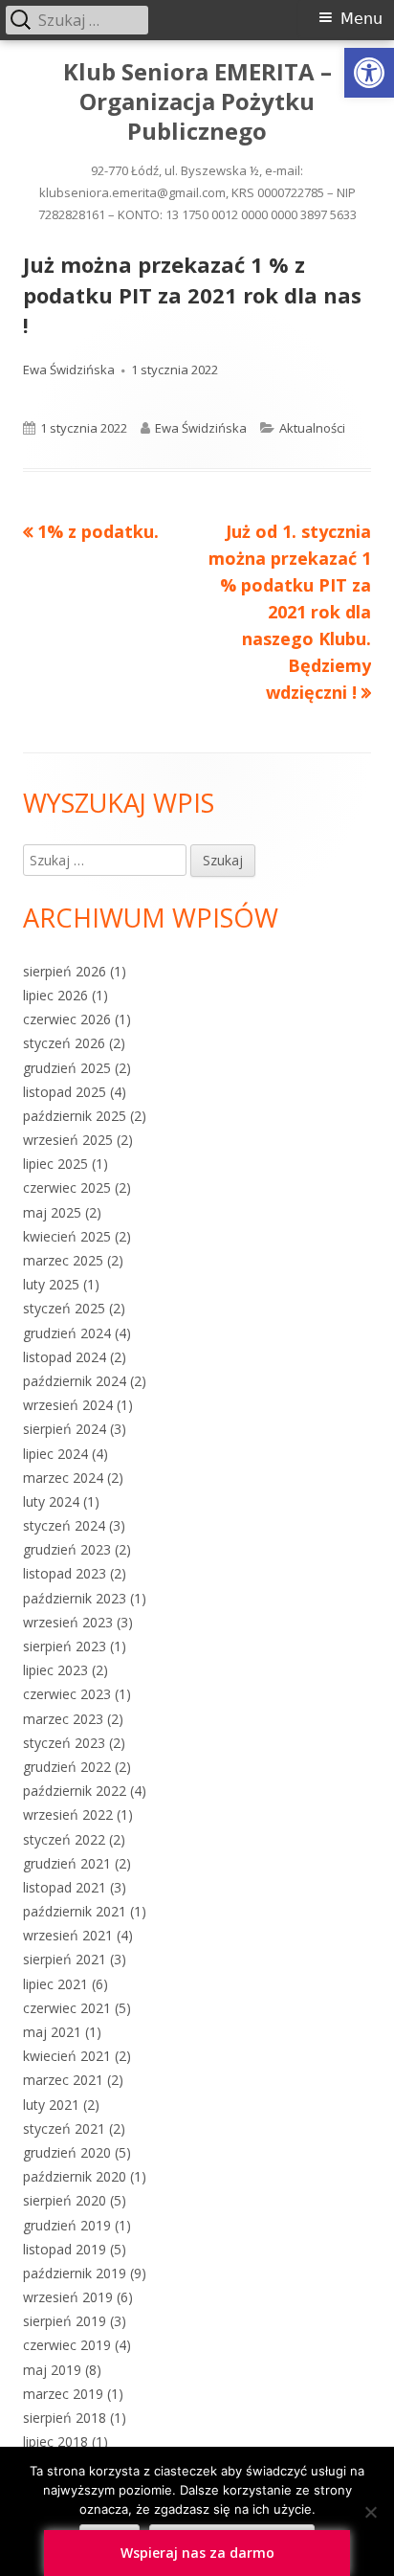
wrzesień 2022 (68, 1814)
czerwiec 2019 (67, 2345)
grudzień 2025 (67, 1068)
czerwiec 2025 (67, 1187)
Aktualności (312, 428)
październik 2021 (75, 1911)
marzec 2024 (63, 1478)
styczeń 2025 (64, 1308)
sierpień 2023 (65, 1646)
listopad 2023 (65, 1573)
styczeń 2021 (64, 2128)
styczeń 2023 (64, 1743)
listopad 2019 (65, 2249)
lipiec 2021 (55, 1984)
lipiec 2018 (55, 2442)
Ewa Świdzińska (69, 370)
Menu (361, 19)
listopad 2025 (65, 1092)
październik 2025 (75, 1116)
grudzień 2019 (67, 2225)
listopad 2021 (65, 1887)
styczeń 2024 (64, 1525)
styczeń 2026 (64, 1043)
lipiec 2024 (55, 1454)
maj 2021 (52, 2032)
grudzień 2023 (67, 1549)
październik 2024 (75, 1381)
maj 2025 (52, 1212)
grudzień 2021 (67, 1863)
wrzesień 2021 (68, 1935)
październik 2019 (75, 2273)
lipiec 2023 (55, 1670)
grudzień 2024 (67, 1333)
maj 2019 (52, 2370)
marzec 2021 (63, 2080)
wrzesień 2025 (68, 1140)
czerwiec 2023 (67, 1694)
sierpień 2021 (65, 1959)
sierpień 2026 (65, 971)
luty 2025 (51, 1284)
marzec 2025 (63, 1260)
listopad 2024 (65, 1357)
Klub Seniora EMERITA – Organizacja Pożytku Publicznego (197, 102)
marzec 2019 (63, 2394)
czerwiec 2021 (67, 2008)
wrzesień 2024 (68, 1405)
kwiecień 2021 (67, 2056)
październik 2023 (75, 1598)
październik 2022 (75, 1791)
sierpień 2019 (65, 2321)
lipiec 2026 (55, 995)
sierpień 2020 (65, 2200)
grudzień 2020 (67, 2152)
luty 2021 (51, 2105)
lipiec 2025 (55, 1164)
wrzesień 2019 (68, 2297)
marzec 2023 (63, 1719)
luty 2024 (51, 1501)
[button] (369, 73)
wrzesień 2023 (68, 1622)
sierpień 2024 (65, 1429)
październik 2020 (75, 2176)
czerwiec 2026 (67, 1019)
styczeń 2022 (64, 1839)
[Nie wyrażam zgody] (370, 2512)
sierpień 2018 (65, 2418)
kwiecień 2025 (67, 1236)
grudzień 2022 (67, 1767)
